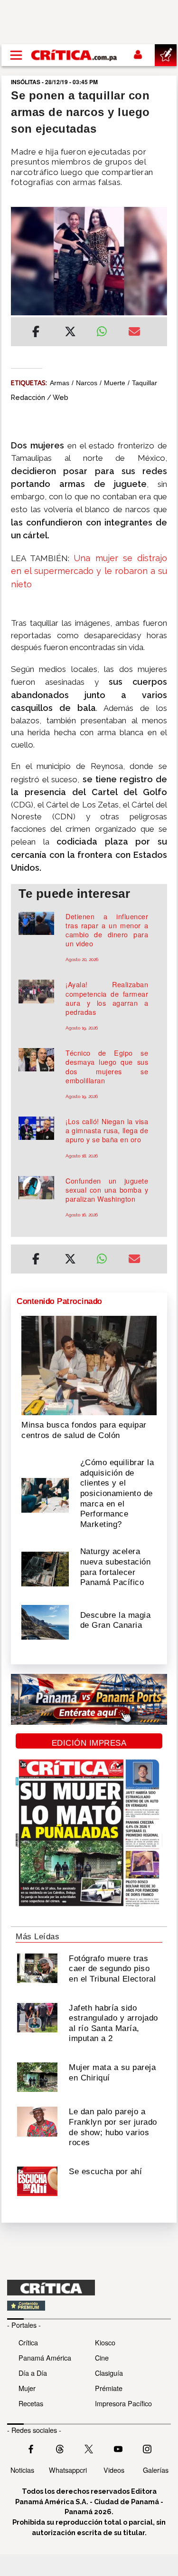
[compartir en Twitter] (70, 333)
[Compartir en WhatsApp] (105, 329)
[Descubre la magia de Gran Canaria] (45, 1622)
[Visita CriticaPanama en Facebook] (31, 2448)
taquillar (145, 383)
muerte (115, 383)
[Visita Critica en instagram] (147, 2448)
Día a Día (33, 2373)
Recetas (31, 2403)
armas (60, 383)
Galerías (156, 2470)
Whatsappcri (68, 2470)
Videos (114, 2470)
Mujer (27, 2388)
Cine (102, 2357)
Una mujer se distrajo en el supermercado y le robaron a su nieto (89, 571)
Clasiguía (109, 2373)
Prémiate (109, 2388)
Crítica (28, 2342)
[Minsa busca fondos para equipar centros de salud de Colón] (89, 1365)
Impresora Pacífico (123, 2403)
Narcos (87, 383)
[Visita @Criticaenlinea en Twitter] (60, 2448)
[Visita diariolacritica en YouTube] (118, 2448)
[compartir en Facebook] (36, 333)
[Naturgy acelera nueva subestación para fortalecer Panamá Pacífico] (45, 1568)
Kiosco (105, 2342)
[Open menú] (16, 55)
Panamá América (45, 2357)
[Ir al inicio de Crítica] (75, 55)
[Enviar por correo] (134, 333)
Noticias (22, 2470)
